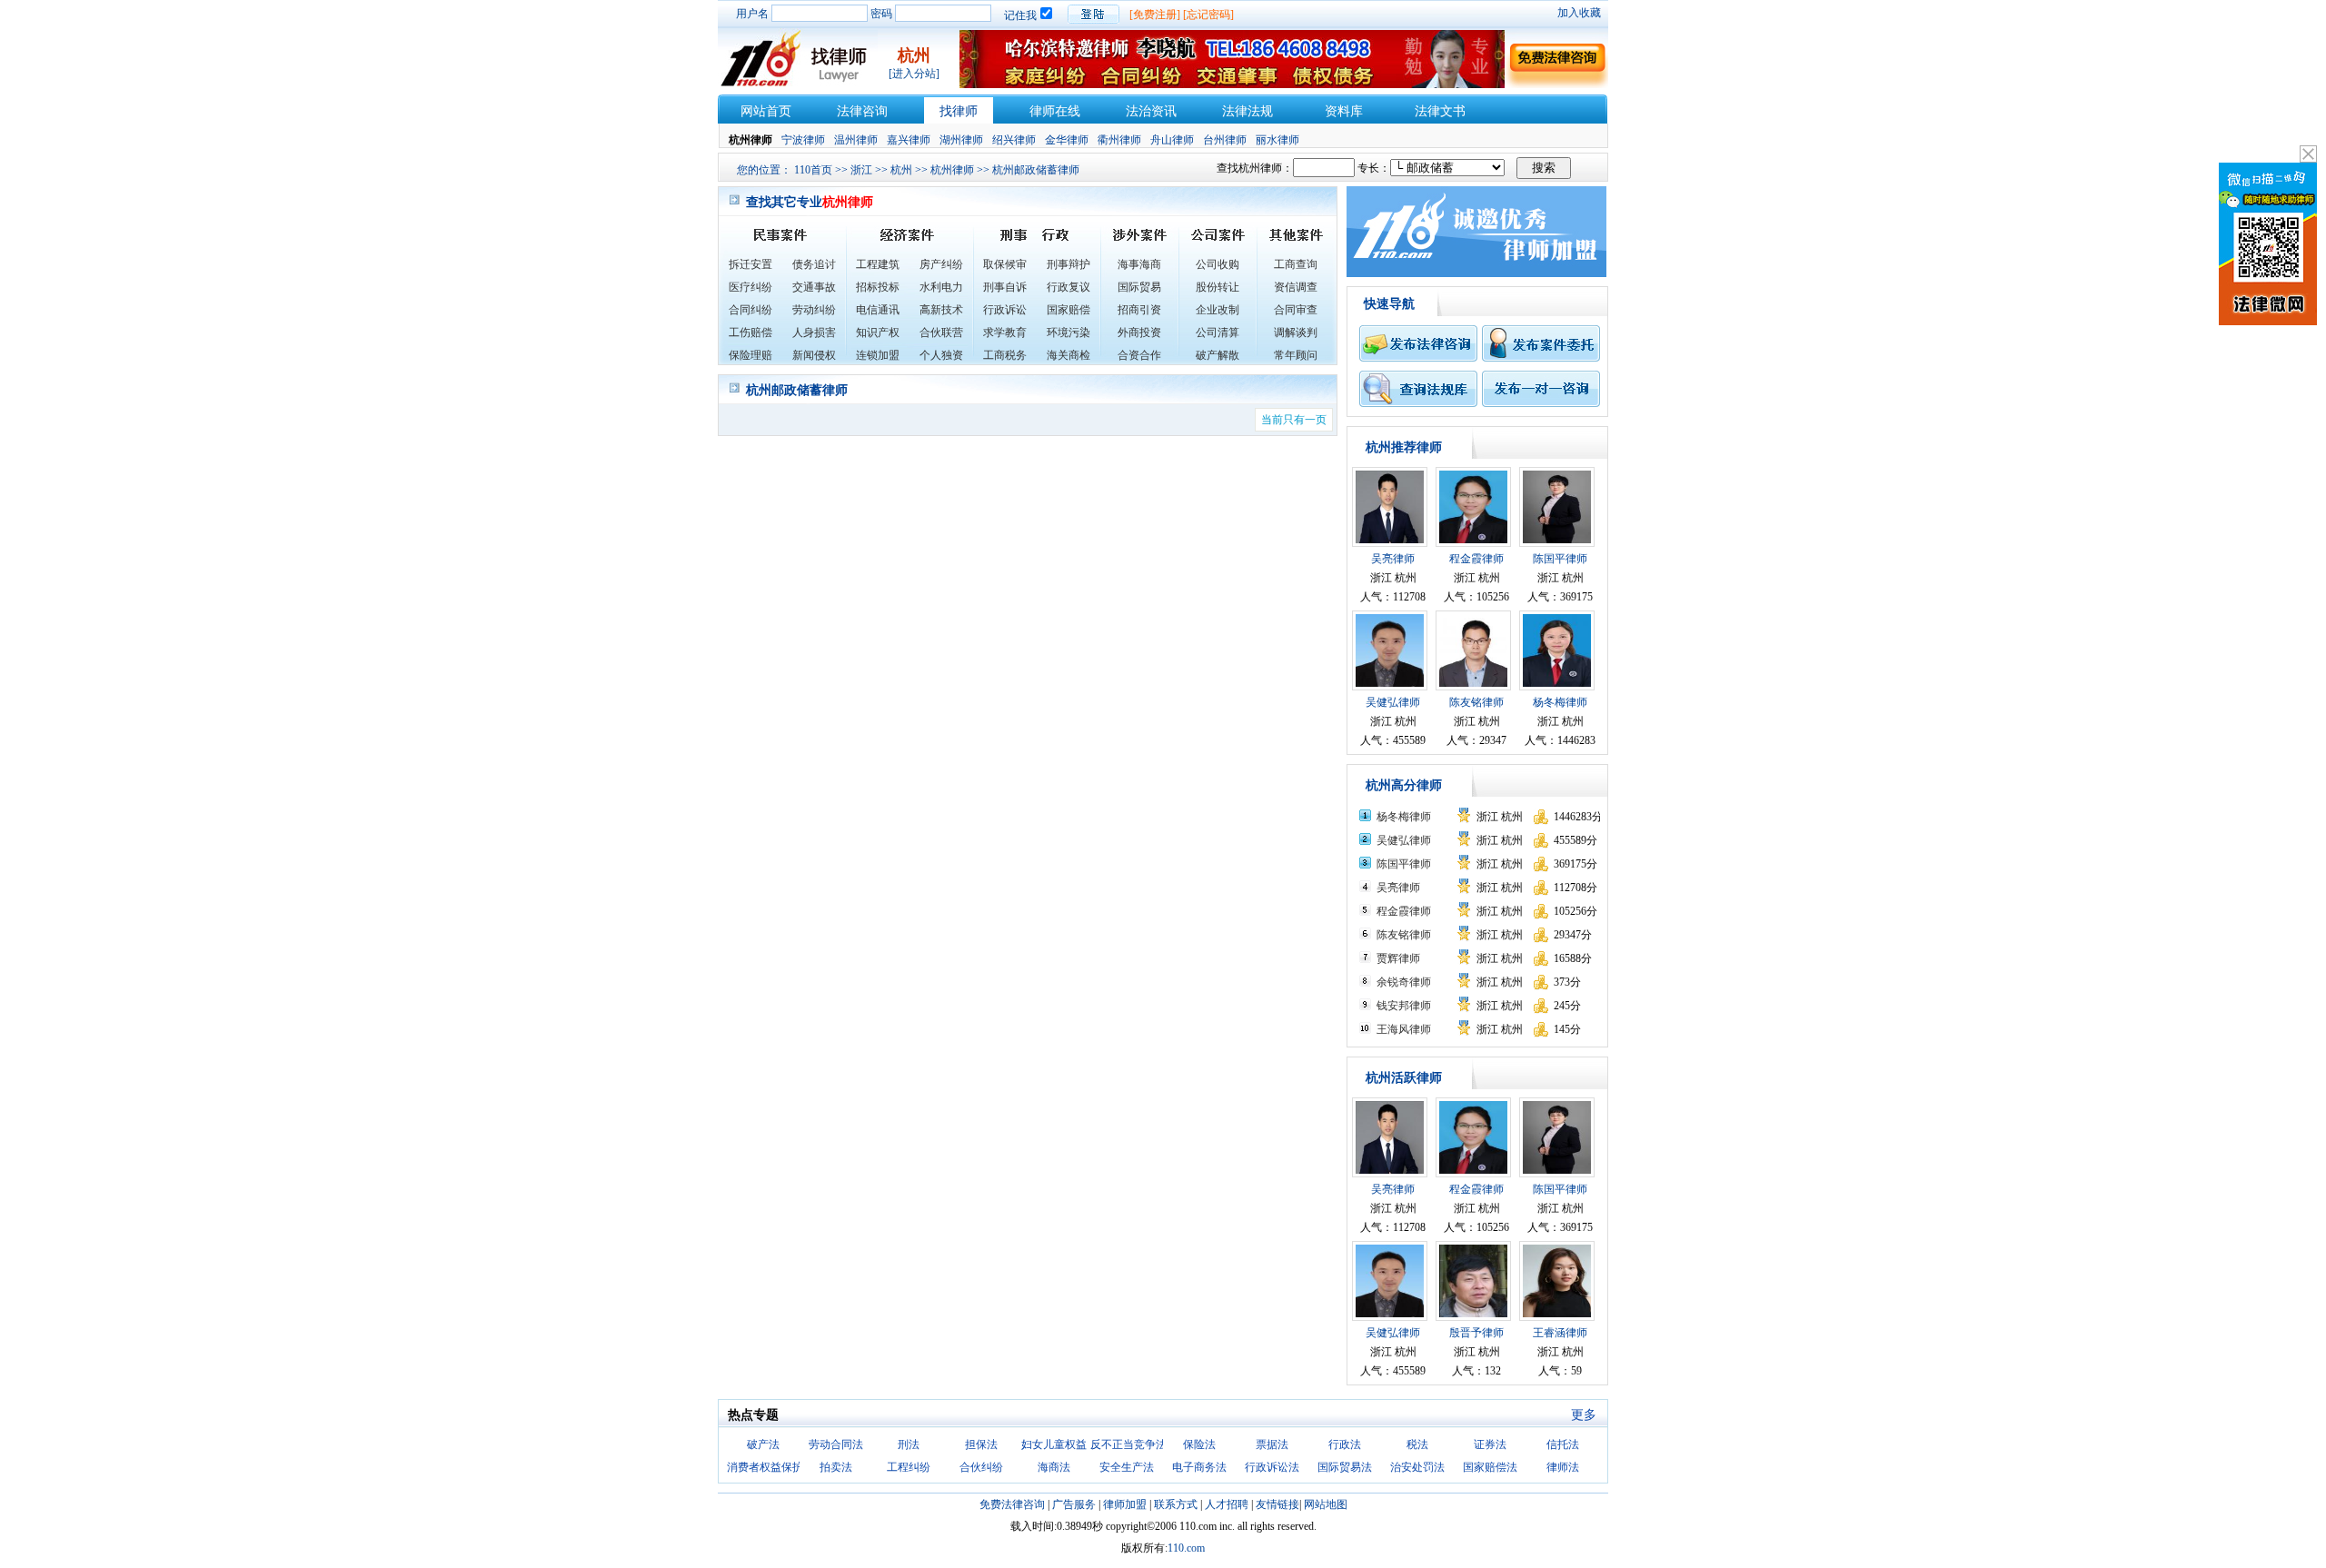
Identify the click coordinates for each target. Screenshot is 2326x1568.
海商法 (1054, 1467)
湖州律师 (961, 140)
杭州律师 (952, 170)
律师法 (1563, 1467)
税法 (1417, 1444)
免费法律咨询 (1012, 1504)
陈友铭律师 (1476, 702)
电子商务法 (1199, 1467)
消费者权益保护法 (770, 1467)
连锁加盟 (878, 355)
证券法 (1490, 1444)
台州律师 (1225, 140)
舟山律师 (1172, 140)
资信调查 (1296, 287)
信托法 (1563, 1444)
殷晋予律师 (1476, 1333)
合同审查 (1296, 310)
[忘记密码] (1208, 15)
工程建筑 (878, 264)
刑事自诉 (1005, 287)
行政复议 (1069, 287)
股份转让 (1218, 287)
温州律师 (856, 140)
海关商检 (1069, 355)
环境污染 (1069, 332)
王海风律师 (1404, 1029)
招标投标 (878, 287)
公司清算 (1218, 332)
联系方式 (1176, 1504)
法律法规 (1247, 111)
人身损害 (814, 332)
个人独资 (941, 355)
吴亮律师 (1393, 559)
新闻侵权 (814, 355)
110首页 (813, 170)
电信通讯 (878, 310)
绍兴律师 (1014, 140)
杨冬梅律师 (1560, 702)
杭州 (901, 170)
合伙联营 (941, 332)
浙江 (861, 170)
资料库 (1344, 111)
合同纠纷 (750, 310)
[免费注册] (1155, 15)
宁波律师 (803, 140)
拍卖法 (836, 1467)
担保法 (981, 1444)
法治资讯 (1151, 111)
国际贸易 (1139, 287)
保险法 (1199, 1444)
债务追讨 (814, 264)
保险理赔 (750, 355)
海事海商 (1139, 264)
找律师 (959, 111)
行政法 (1345, 1444)
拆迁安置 (750, 264)
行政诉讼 (1005, 310)
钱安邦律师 (1404, 1006)
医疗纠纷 (750, 287)
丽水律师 (1277, 140)
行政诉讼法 (1272, 1467)
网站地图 (1326, 1504)
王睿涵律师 (1560, 1333)
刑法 (909, 1444)
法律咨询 (862, 111)
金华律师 (1067, 140)
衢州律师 (1119, 140)
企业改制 (1218, 310)
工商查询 (1296, 264)
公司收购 (1218, 264)
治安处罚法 (1417, 1467)
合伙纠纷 (981, 1467)
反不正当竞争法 (1128, 1444)
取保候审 (1005, 264)
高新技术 (941, 310)
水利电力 (941, 287)
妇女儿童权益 (1054, 1444)
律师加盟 (1125, 1504)
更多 (1584, 1415)
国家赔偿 (1069, 310)
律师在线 (1055, 111)
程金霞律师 (1476, 559)
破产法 (763, 1444)
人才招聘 (1227, 1504)
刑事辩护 (1069, 264)
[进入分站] (914, 74)
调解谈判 (1296, 332)
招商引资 (1139, 310)
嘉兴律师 (909, 140)
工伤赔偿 (750, 332)
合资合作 (1139, 355)
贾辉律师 (1398, 958)
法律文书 (1440, 111)
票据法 (1272, 1444)
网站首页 (766, 111)
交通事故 (814, 287)
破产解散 (1218, 355)
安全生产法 (1127, 1467)
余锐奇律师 (1404, 982)
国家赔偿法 (1490, 1467)
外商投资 (1139, 332)
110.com (1186, 1548)
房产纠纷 (941, 264)
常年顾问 (1296, 355)
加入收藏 (1579, 13)
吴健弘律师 (1393, 702)
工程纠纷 (909, 1467)
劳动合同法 (836, 1444)
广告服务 (1074, 1504)
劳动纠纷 (814, 310)
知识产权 (878, 332)
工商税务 (1005, 355)
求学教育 (1005, 332)
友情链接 (1277, 1504)
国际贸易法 (1345, 1467)
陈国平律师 (1560, 559)
